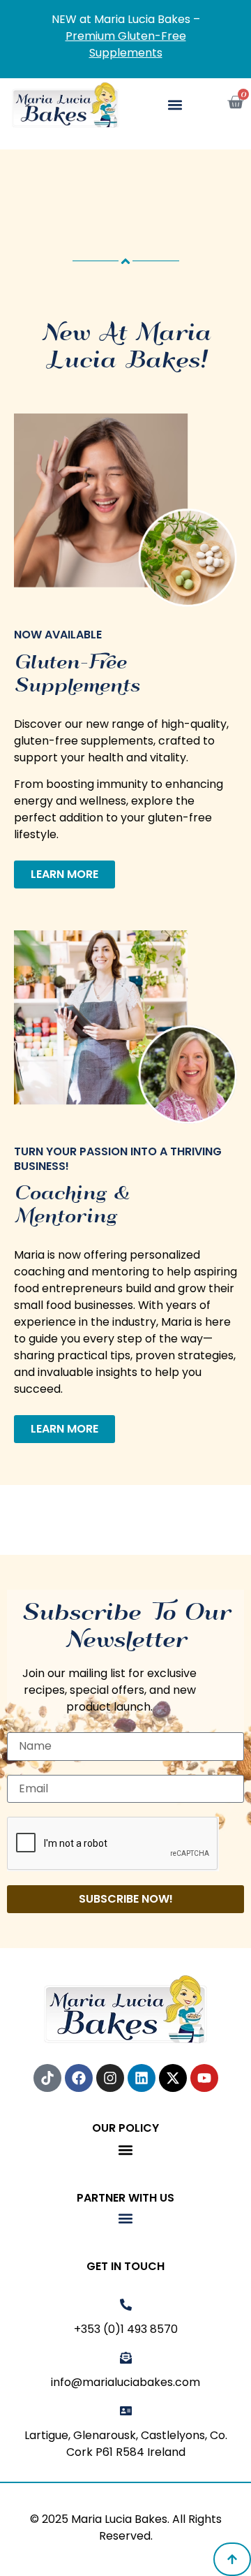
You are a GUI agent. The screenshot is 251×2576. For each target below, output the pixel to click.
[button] (175, 105)
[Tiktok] (47, 2078)
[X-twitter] (173, 2078)
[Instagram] (110, 2078)
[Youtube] (204, 2078)
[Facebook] (79, 2078)
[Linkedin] (142, 2078)
